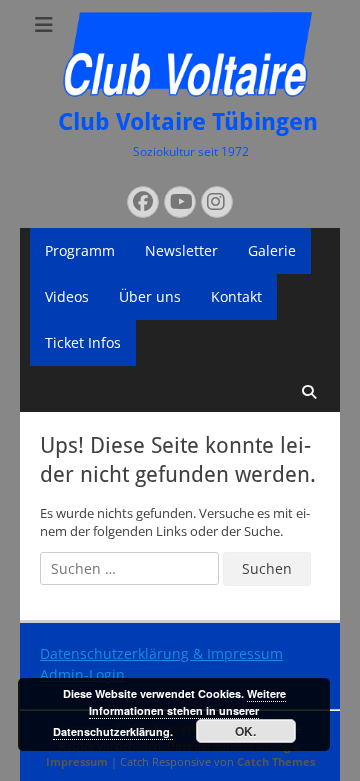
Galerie (272, 250)
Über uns (150, 296)
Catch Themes (276, 761)
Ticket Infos (83, 342)
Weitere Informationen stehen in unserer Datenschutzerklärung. (169, 712)
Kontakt (236, 296)
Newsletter (181, 250)
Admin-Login (82, 674)
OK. (245, 731)
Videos (67, 296)
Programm (80, 250)
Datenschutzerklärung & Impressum (161, 653)
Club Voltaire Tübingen (188, 122)
